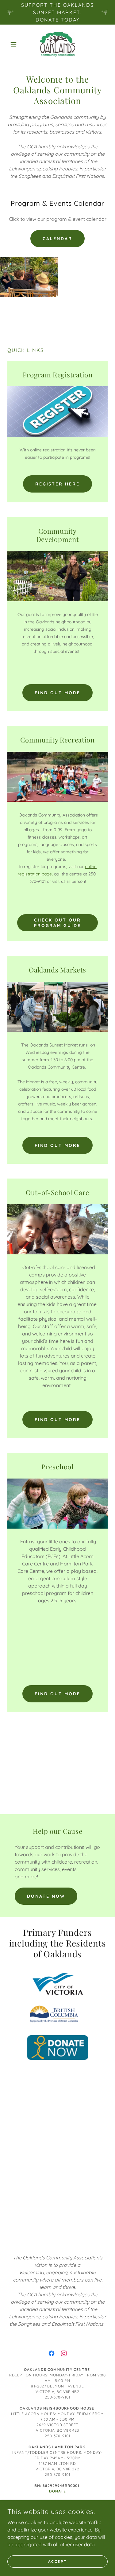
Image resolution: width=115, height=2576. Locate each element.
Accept (57, 2561)
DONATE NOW (46, 1896)
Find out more (57, 693)
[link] (58, 44)
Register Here (58, 484)
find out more (57, 1420)
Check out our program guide (58, 923)
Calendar (57, 239)
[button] (15, 44)
